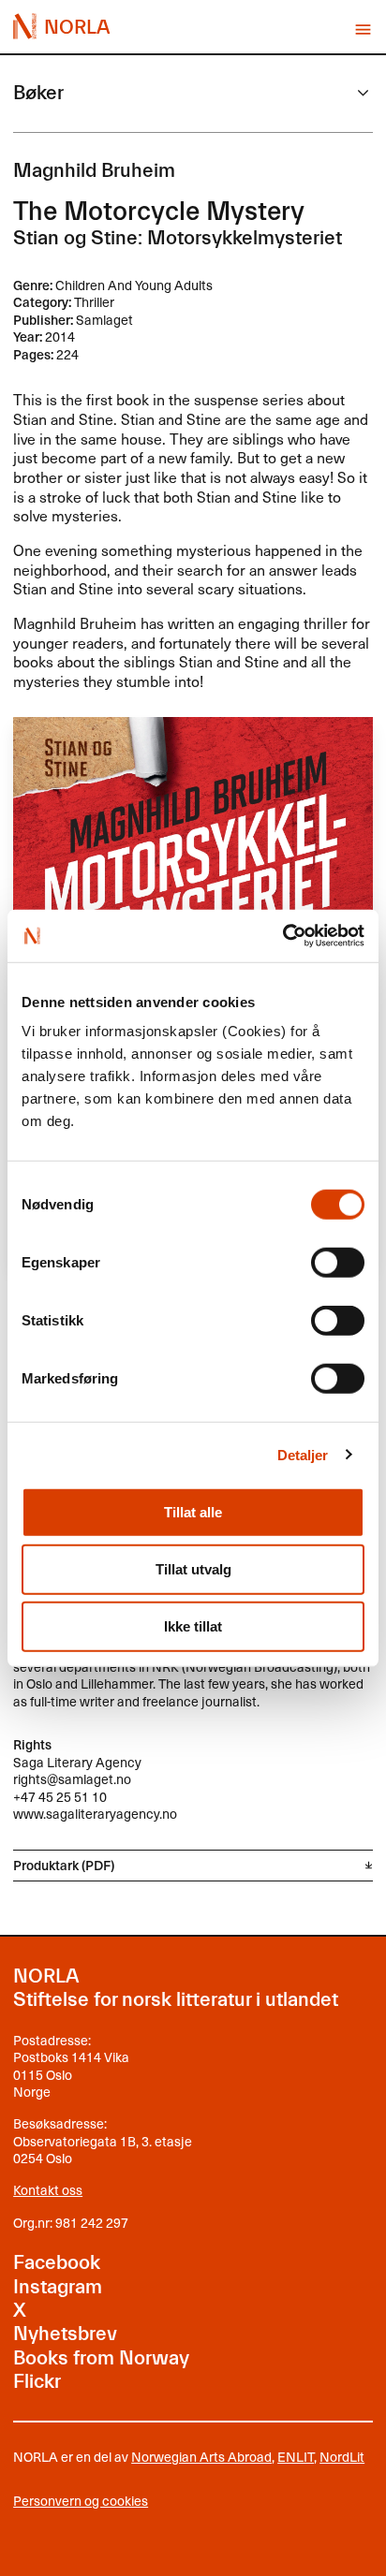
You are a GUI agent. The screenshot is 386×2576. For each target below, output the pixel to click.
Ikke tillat (193, 1626)
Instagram (58, 2287)
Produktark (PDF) (64, 1865)
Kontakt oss (48, 2190)
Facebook (57, 2262)
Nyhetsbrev (65, 2334)
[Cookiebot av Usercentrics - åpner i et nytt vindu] (282, 936)
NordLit (342, 2457)
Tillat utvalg (193, 1569)
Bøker (38, 93)
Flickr (37, 2381)
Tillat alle (193, 1512)
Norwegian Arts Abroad (201, 2457)
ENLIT (296, 2457)
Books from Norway (101, 2358)
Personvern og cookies (81, 2501)
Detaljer (303, 1454)
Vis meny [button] (363, 29)
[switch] (338, 1263)
